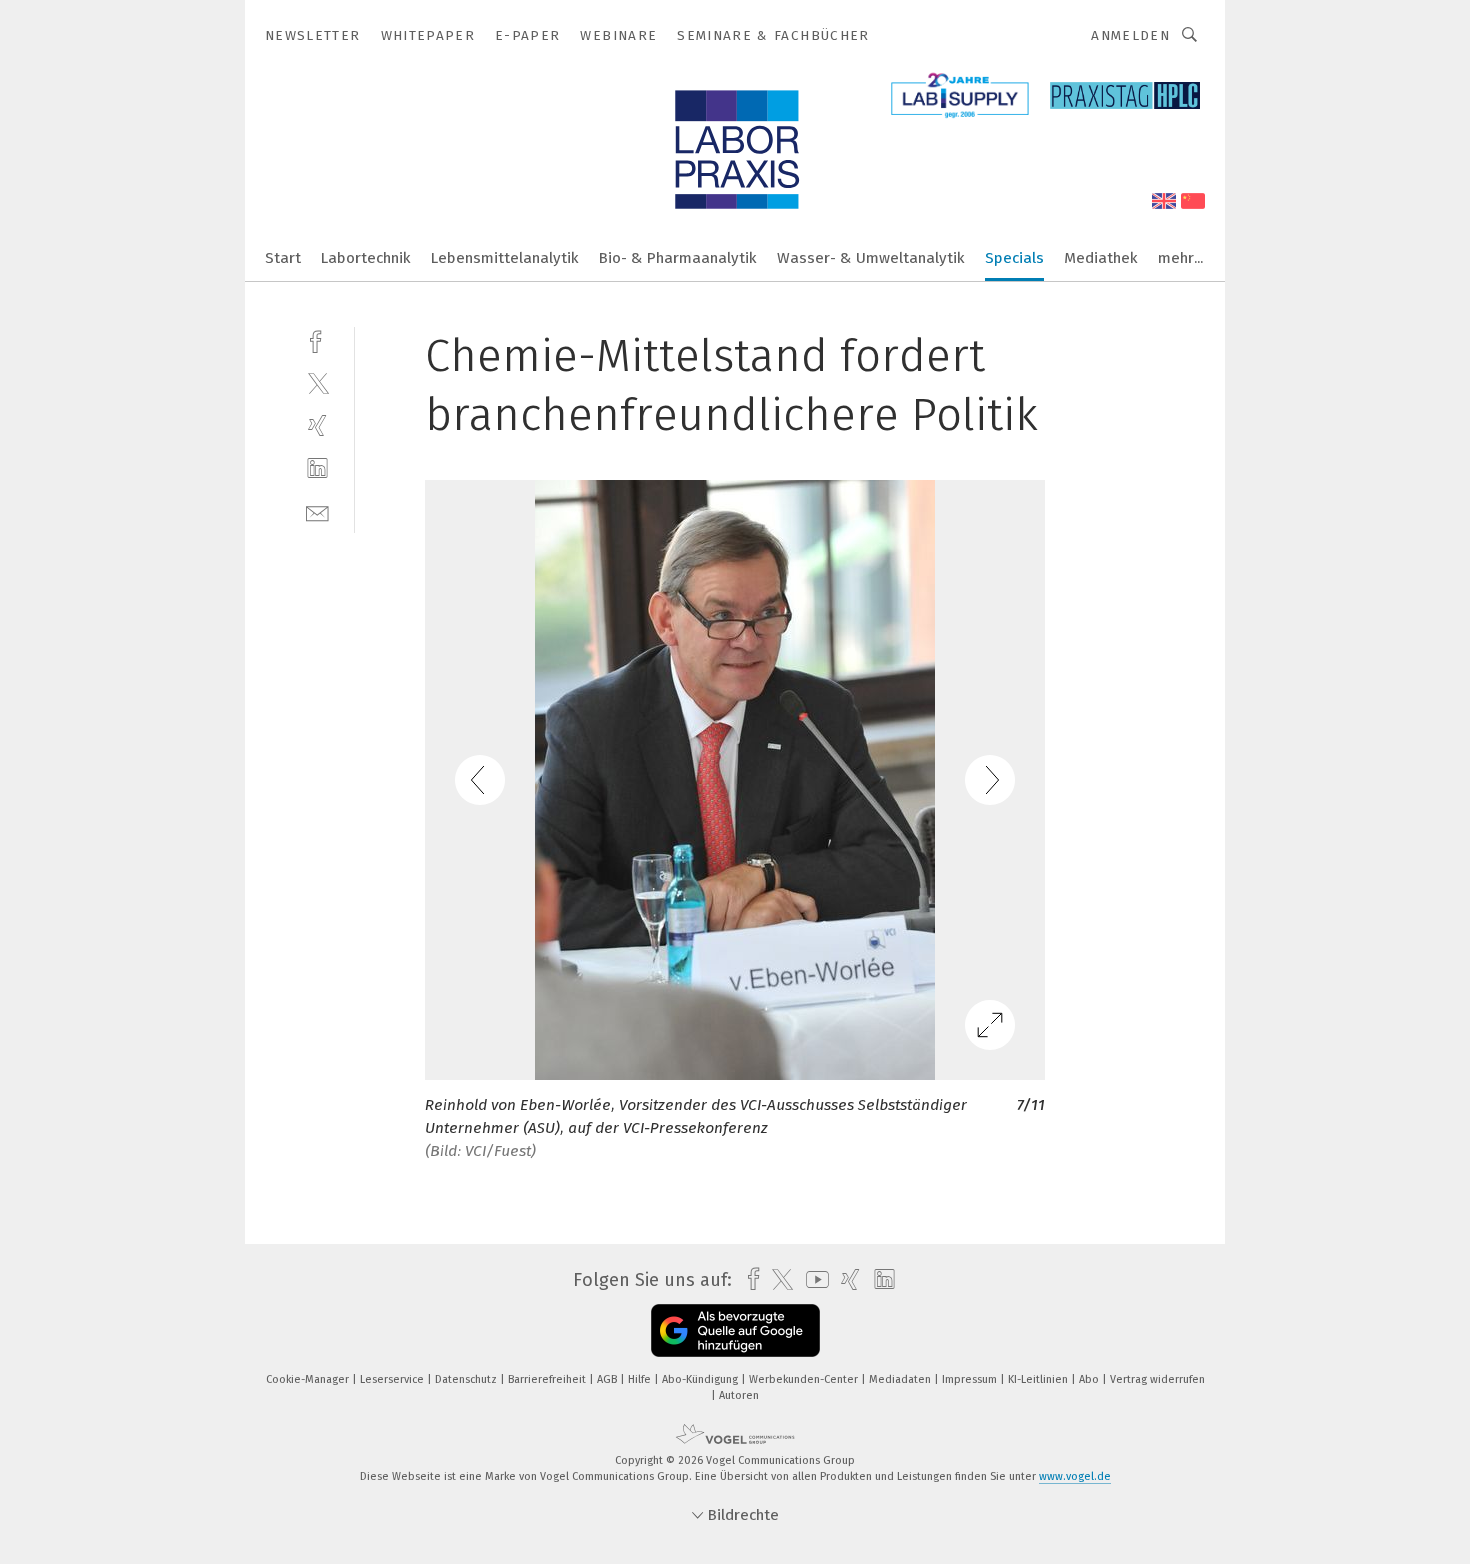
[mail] (317, 511)
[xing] (317, 425)
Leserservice (393, 1379)
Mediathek (1101, 258)
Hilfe (641, 1379)
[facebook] (317, 339)
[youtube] (812, 1279)
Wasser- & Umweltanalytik (871, 258)
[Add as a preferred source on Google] (735, 1330)
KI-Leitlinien (1039, 1379)
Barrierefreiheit (548, 1379)
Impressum (971, 1379)
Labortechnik (366, 258)
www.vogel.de (1075, 1476)
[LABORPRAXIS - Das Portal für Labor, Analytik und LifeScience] (283, 256)
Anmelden (1130, 35)
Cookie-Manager (309, 1379)
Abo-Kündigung (701, 1379)
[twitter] (317, 382)
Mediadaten (901, 1379)
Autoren (739, 1395)
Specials (1014, 258)
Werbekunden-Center (805, 1379)
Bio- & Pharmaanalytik (678, 258)
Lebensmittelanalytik (505, 258)
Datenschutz (467, 1379)
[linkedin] (317, 468)
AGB (608, 1379)
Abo (1090, 1379)
